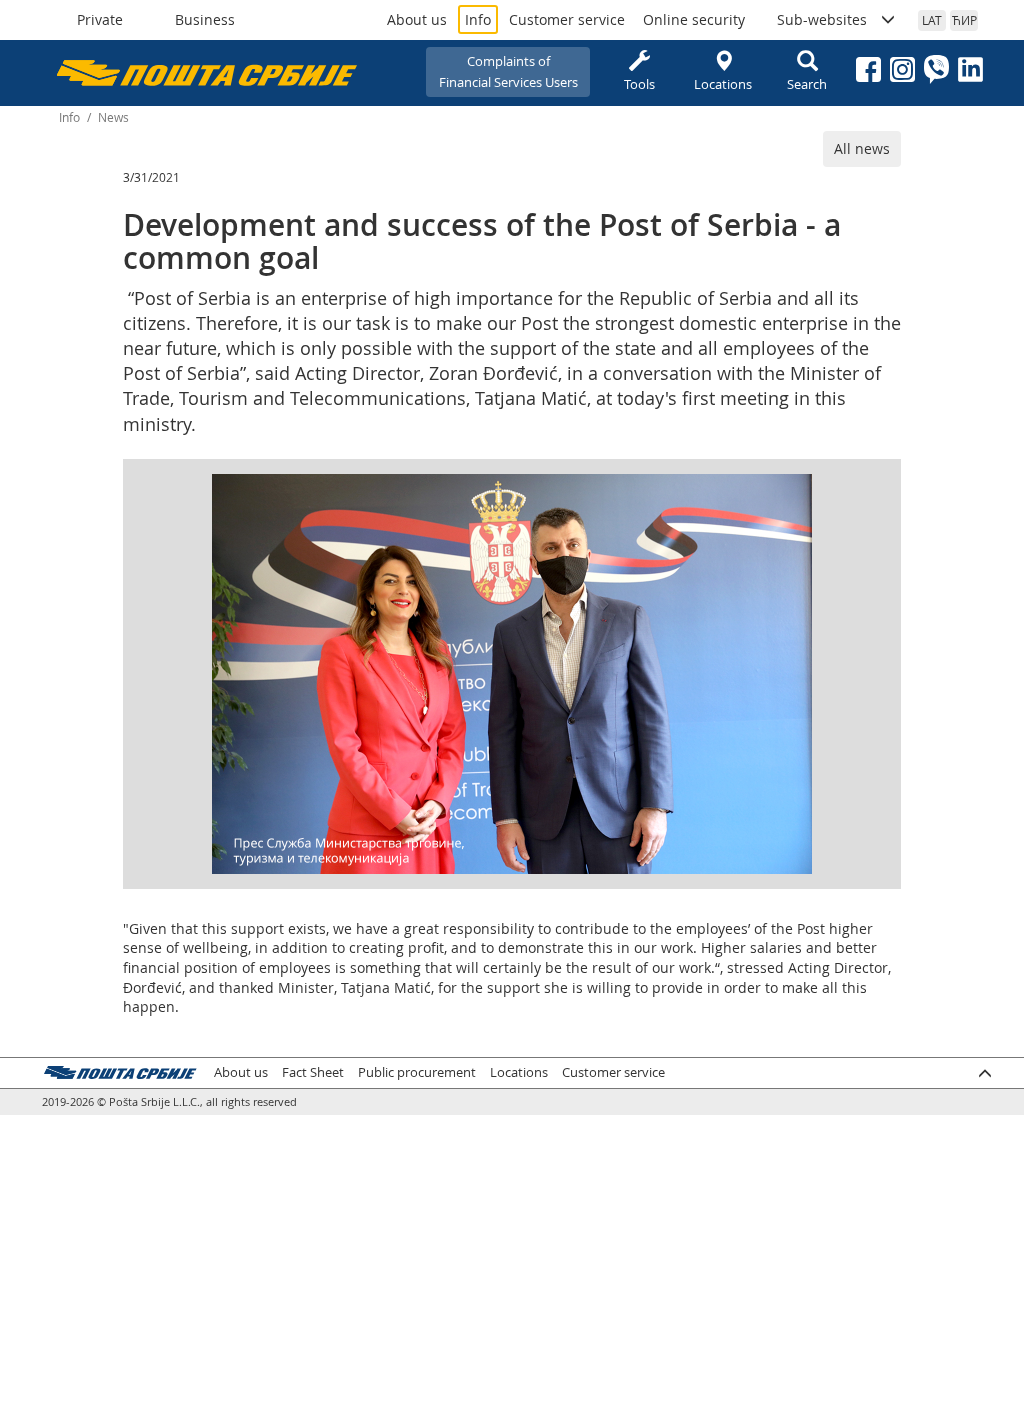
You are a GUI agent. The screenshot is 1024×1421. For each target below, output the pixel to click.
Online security (694, 19)
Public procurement (417, 1072)
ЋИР (964, 20)
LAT (932, 20)
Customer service (567, 19)
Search (807, 84)
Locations (723, 84)
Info (478, 19)
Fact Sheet (313, 1072)
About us (417, 19)
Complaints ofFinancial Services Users (508, 71)
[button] (794, 492)
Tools (639, 84)
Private (100, 19)
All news (862, 148)
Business (205, 19)
